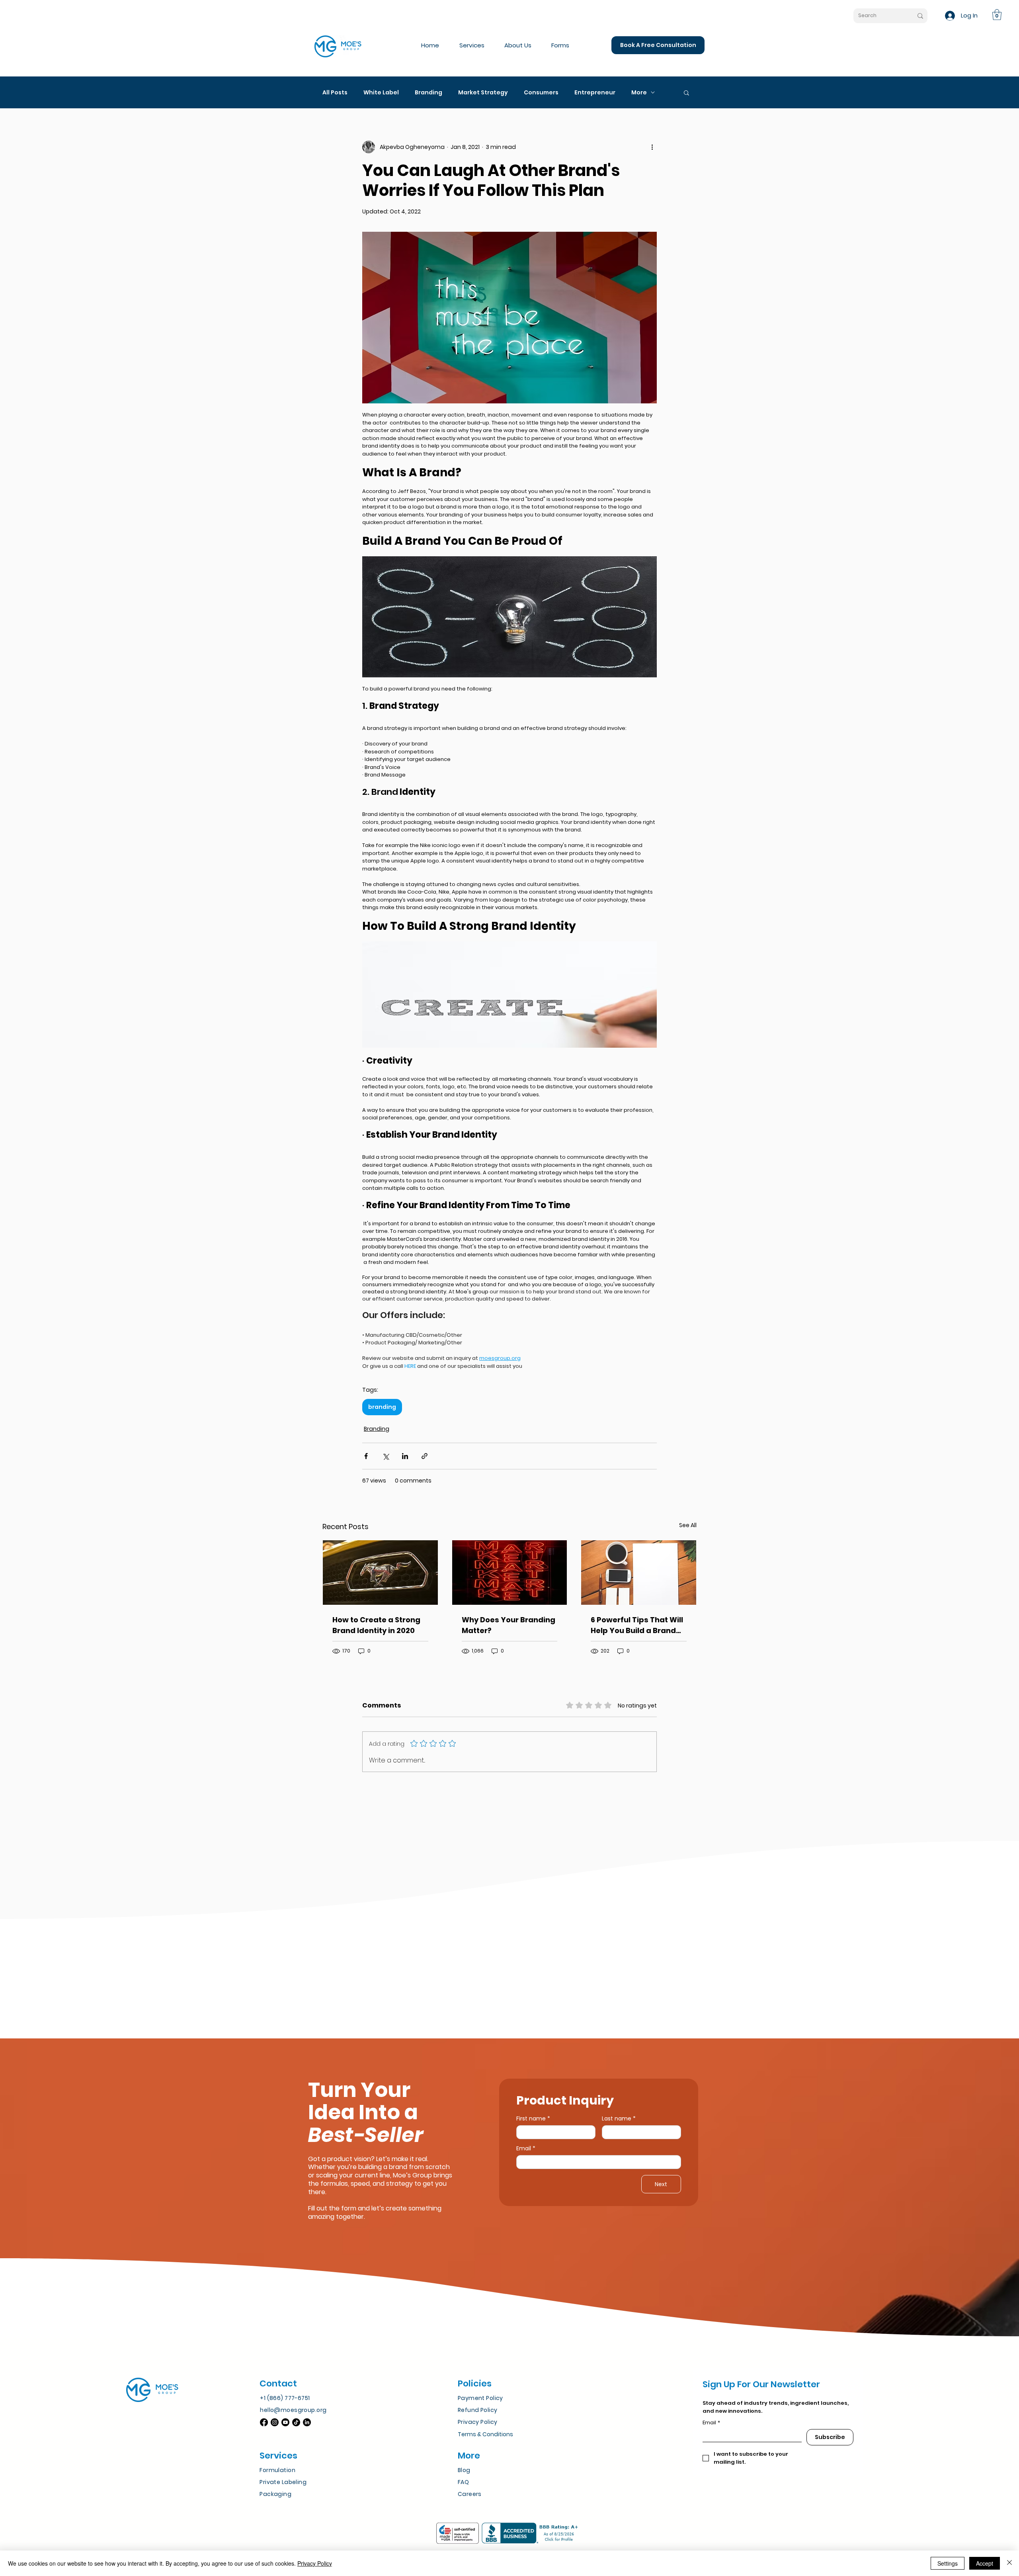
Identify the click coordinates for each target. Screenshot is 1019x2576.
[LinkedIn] (307, 2422)
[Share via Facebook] (366, 1456)
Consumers (541, 93)
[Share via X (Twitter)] (386, 1456)
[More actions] (652, 147)
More (639, 93)
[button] (997, 15)
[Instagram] (275, 2422)
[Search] (920, 16)
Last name (619, 2119)
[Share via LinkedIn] (405, 1456)
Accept (985, 2563)
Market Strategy (483, 93)
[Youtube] (285, 2422)
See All (688, 1525)
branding (382, 1407)
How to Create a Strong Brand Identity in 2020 (376, 1625)
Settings (948, 2563)
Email (526, 2149)
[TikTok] (296, 2422)
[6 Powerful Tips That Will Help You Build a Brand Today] (639, 1573)
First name (533, 2119)
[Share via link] (425, 1456)
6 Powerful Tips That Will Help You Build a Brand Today (637, 1625)
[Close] (1009, 2563)
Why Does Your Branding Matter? (509, 1625)
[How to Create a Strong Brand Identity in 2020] (380, 1573)
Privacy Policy (315, 2563)
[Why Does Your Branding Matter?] (510, 1573)
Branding (428, 93)
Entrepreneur (595, 93)
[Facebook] (264, 2422)
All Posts (335, 93)
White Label (381, 93)
